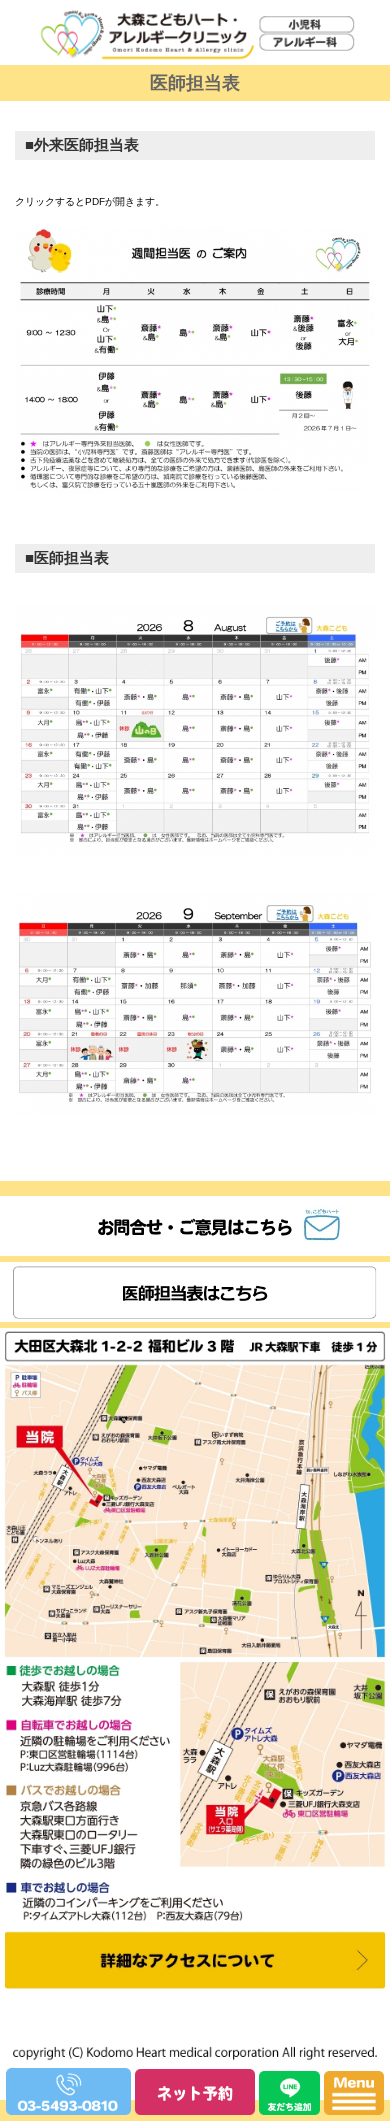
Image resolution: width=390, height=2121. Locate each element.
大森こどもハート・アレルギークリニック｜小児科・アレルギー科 (189, 90)
